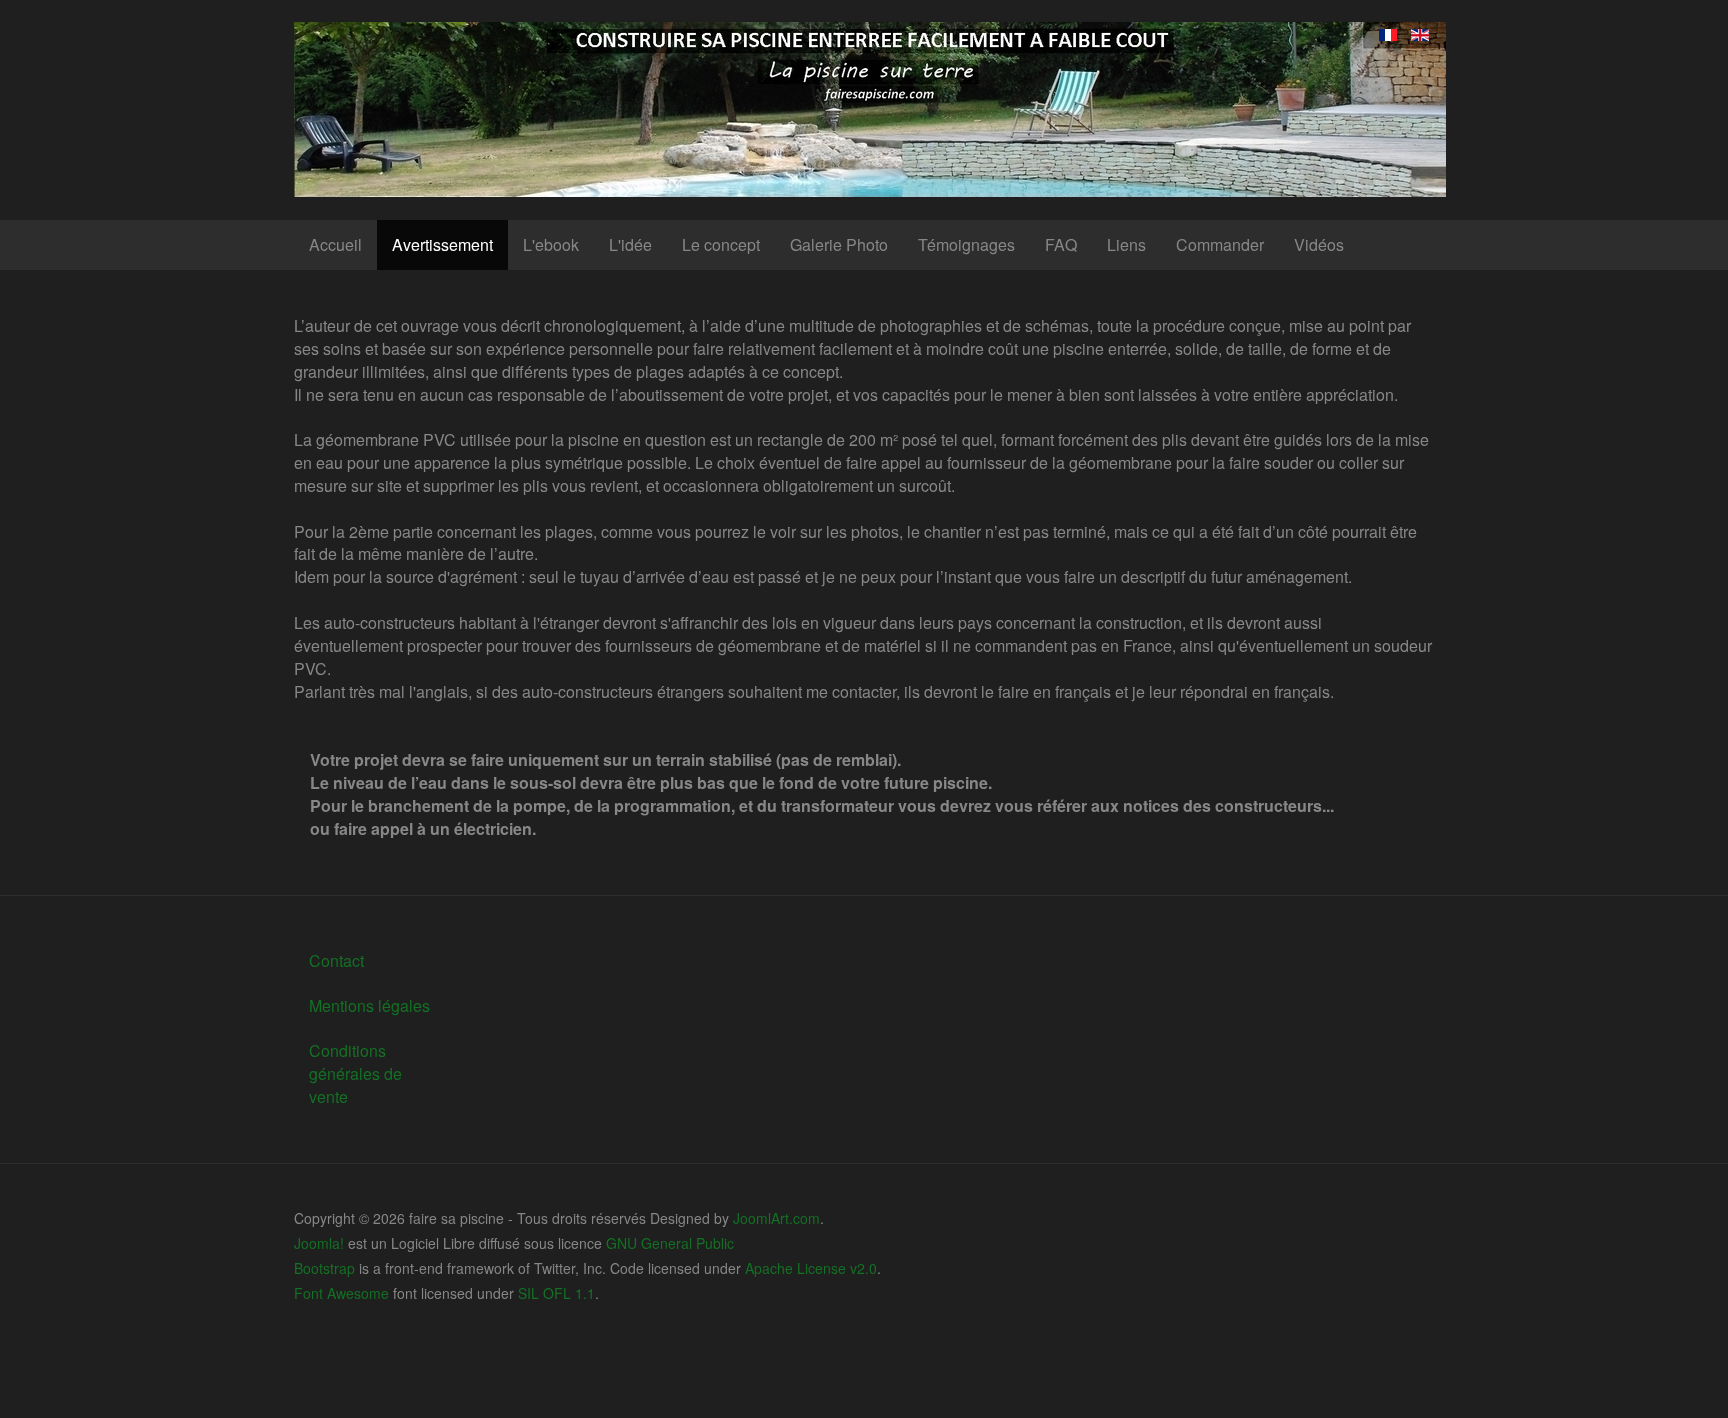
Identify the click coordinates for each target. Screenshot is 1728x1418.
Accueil (335, 244)
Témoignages (966, 244)
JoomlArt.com (776, 1218)
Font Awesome (341, 1293)
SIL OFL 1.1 (556, 1293)
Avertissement (442, 244)
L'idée (630, 244)
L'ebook (551, 244)
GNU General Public (670, 1243)
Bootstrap (324, 1268)
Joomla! (319, 1243)
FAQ (1061, 244)
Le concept (721, 244)
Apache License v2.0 (811, 1268)
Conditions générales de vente (355, 1073)
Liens (1126, 244)
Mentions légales (369, 1005)
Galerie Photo (839, 244)
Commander (1220, 244)
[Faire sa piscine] (870, 109)
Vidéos (1319, 244)
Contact (336, 960)
